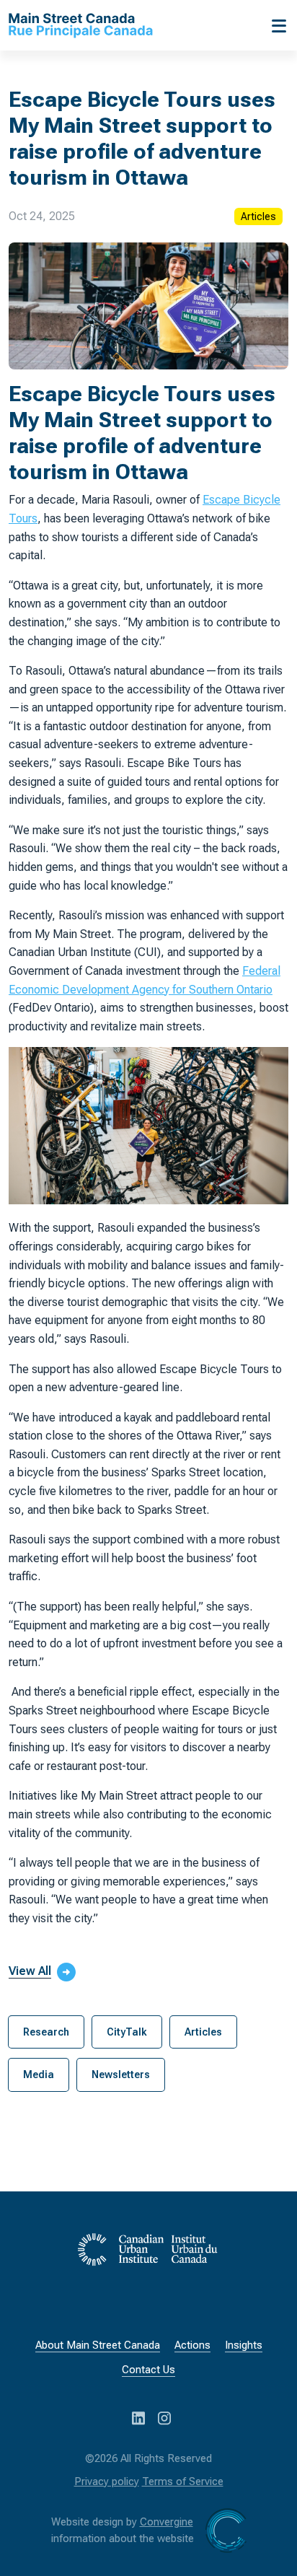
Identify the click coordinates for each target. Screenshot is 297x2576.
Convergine (167, 2522)
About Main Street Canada (98, 2345)
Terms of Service (183, 2481)
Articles (258, 216)
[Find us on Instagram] (164, 2417)
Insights (244, 2345)
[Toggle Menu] (275, 25)
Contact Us (148, 2370)
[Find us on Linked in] (140, 2417)
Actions (192, 2345)
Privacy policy (107, 2481)
